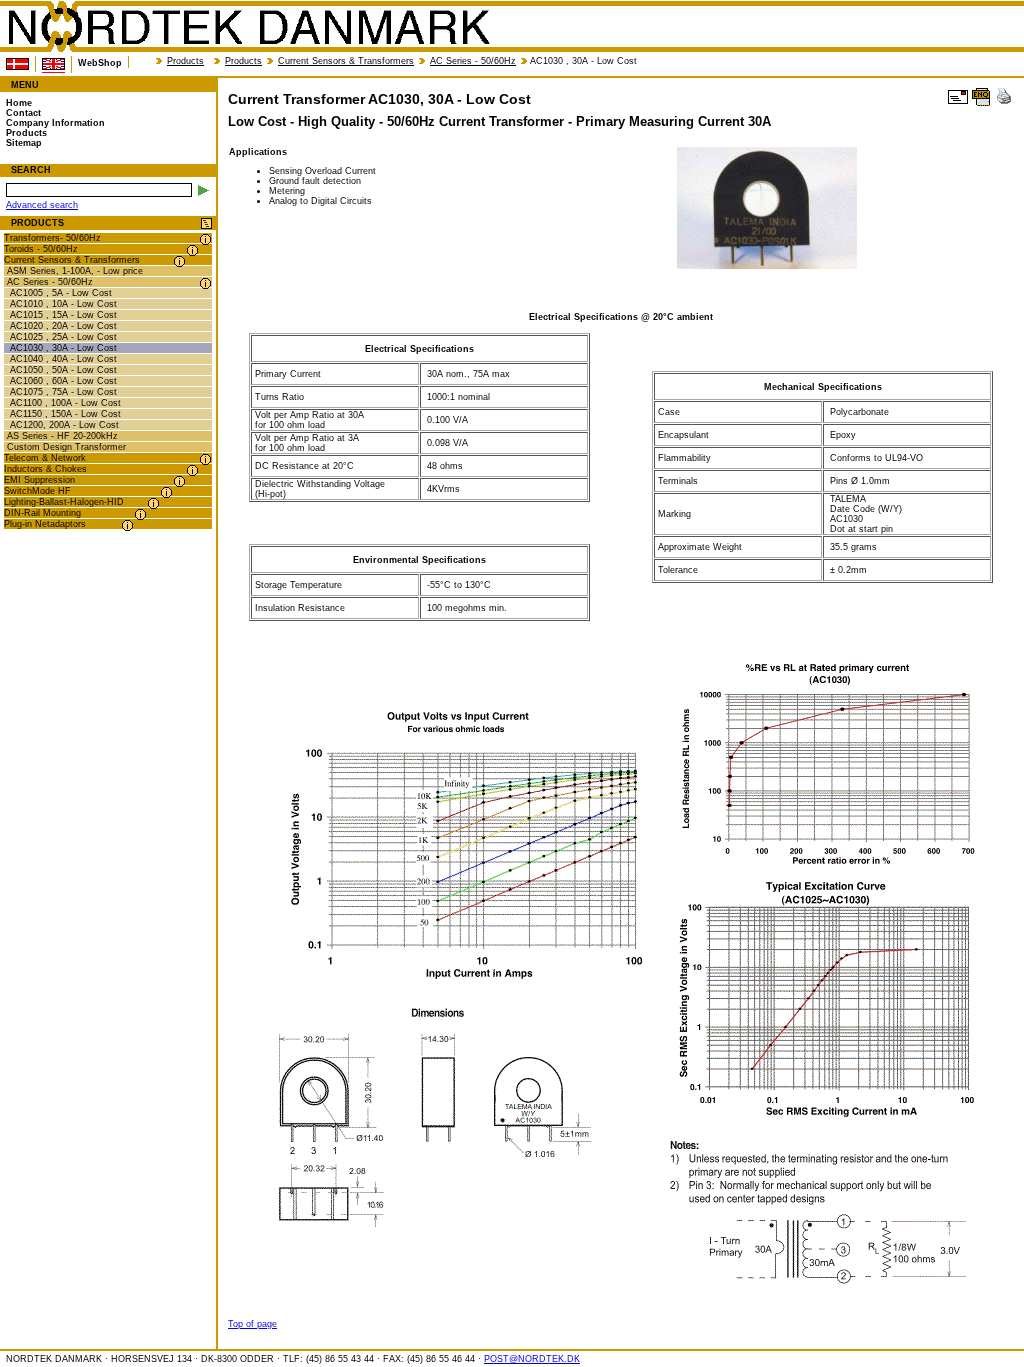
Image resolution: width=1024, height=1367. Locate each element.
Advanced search (42, 205)
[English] (53, 64)
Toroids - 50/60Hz (41, 249)
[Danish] (17, 64)
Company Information (55, 123)
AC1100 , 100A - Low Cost (65, 403)
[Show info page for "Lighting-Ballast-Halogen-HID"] (153, 503)
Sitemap (24, 143)
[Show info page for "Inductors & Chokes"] (192, 470)
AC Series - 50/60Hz (473, 61)
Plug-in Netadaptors (45, 524)
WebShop (100, 63)
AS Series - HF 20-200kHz (62, 436)
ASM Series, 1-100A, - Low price (75, 271)
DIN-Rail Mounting (42, 513)
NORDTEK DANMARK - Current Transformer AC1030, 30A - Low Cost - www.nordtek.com (248, 27)
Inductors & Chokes (45, 469)
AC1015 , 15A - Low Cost (63, 315)
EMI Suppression (39, 480)
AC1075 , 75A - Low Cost (63, 392)
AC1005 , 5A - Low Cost (61, 293)
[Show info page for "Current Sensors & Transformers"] (179, 261)
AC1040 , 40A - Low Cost (63, 359)
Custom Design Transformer (66, 447)
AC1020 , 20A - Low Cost (63, 326)
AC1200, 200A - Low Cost (64, 425)
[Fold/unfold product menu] (206, 224)
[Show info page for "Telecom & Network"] (205, 459)
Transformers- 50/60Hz (52, 238)
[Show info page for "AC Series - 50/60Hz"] (205, 283)
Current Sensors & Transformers (346, 61)
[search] (203, 190)
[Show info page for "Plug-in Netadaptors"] (127, 525)
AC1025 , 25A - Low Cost (63, 337)
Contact (23, 113)
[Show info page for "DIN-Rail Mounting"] (140, 514)
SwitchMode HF (37, 491)
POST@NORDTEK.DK (532, 1359)
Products (185, 61)
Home (19, 103)
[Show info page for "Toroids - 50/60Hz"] (192, 250)
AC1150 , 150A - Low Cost (65, 414)
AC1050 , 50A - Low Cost (63, 370)
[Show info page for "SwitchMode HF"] (166, 492)
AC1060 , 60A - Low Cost (63, 381)
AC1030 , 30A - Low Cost (63, 348)
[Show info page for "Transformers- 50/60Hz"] (205, 239)
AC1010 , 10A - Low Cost (63, 304)
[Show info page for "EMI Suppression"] (179, 481)
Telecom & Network (45, 458)
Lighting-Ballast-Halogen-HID (64, 502)
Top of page (252, 1324)
